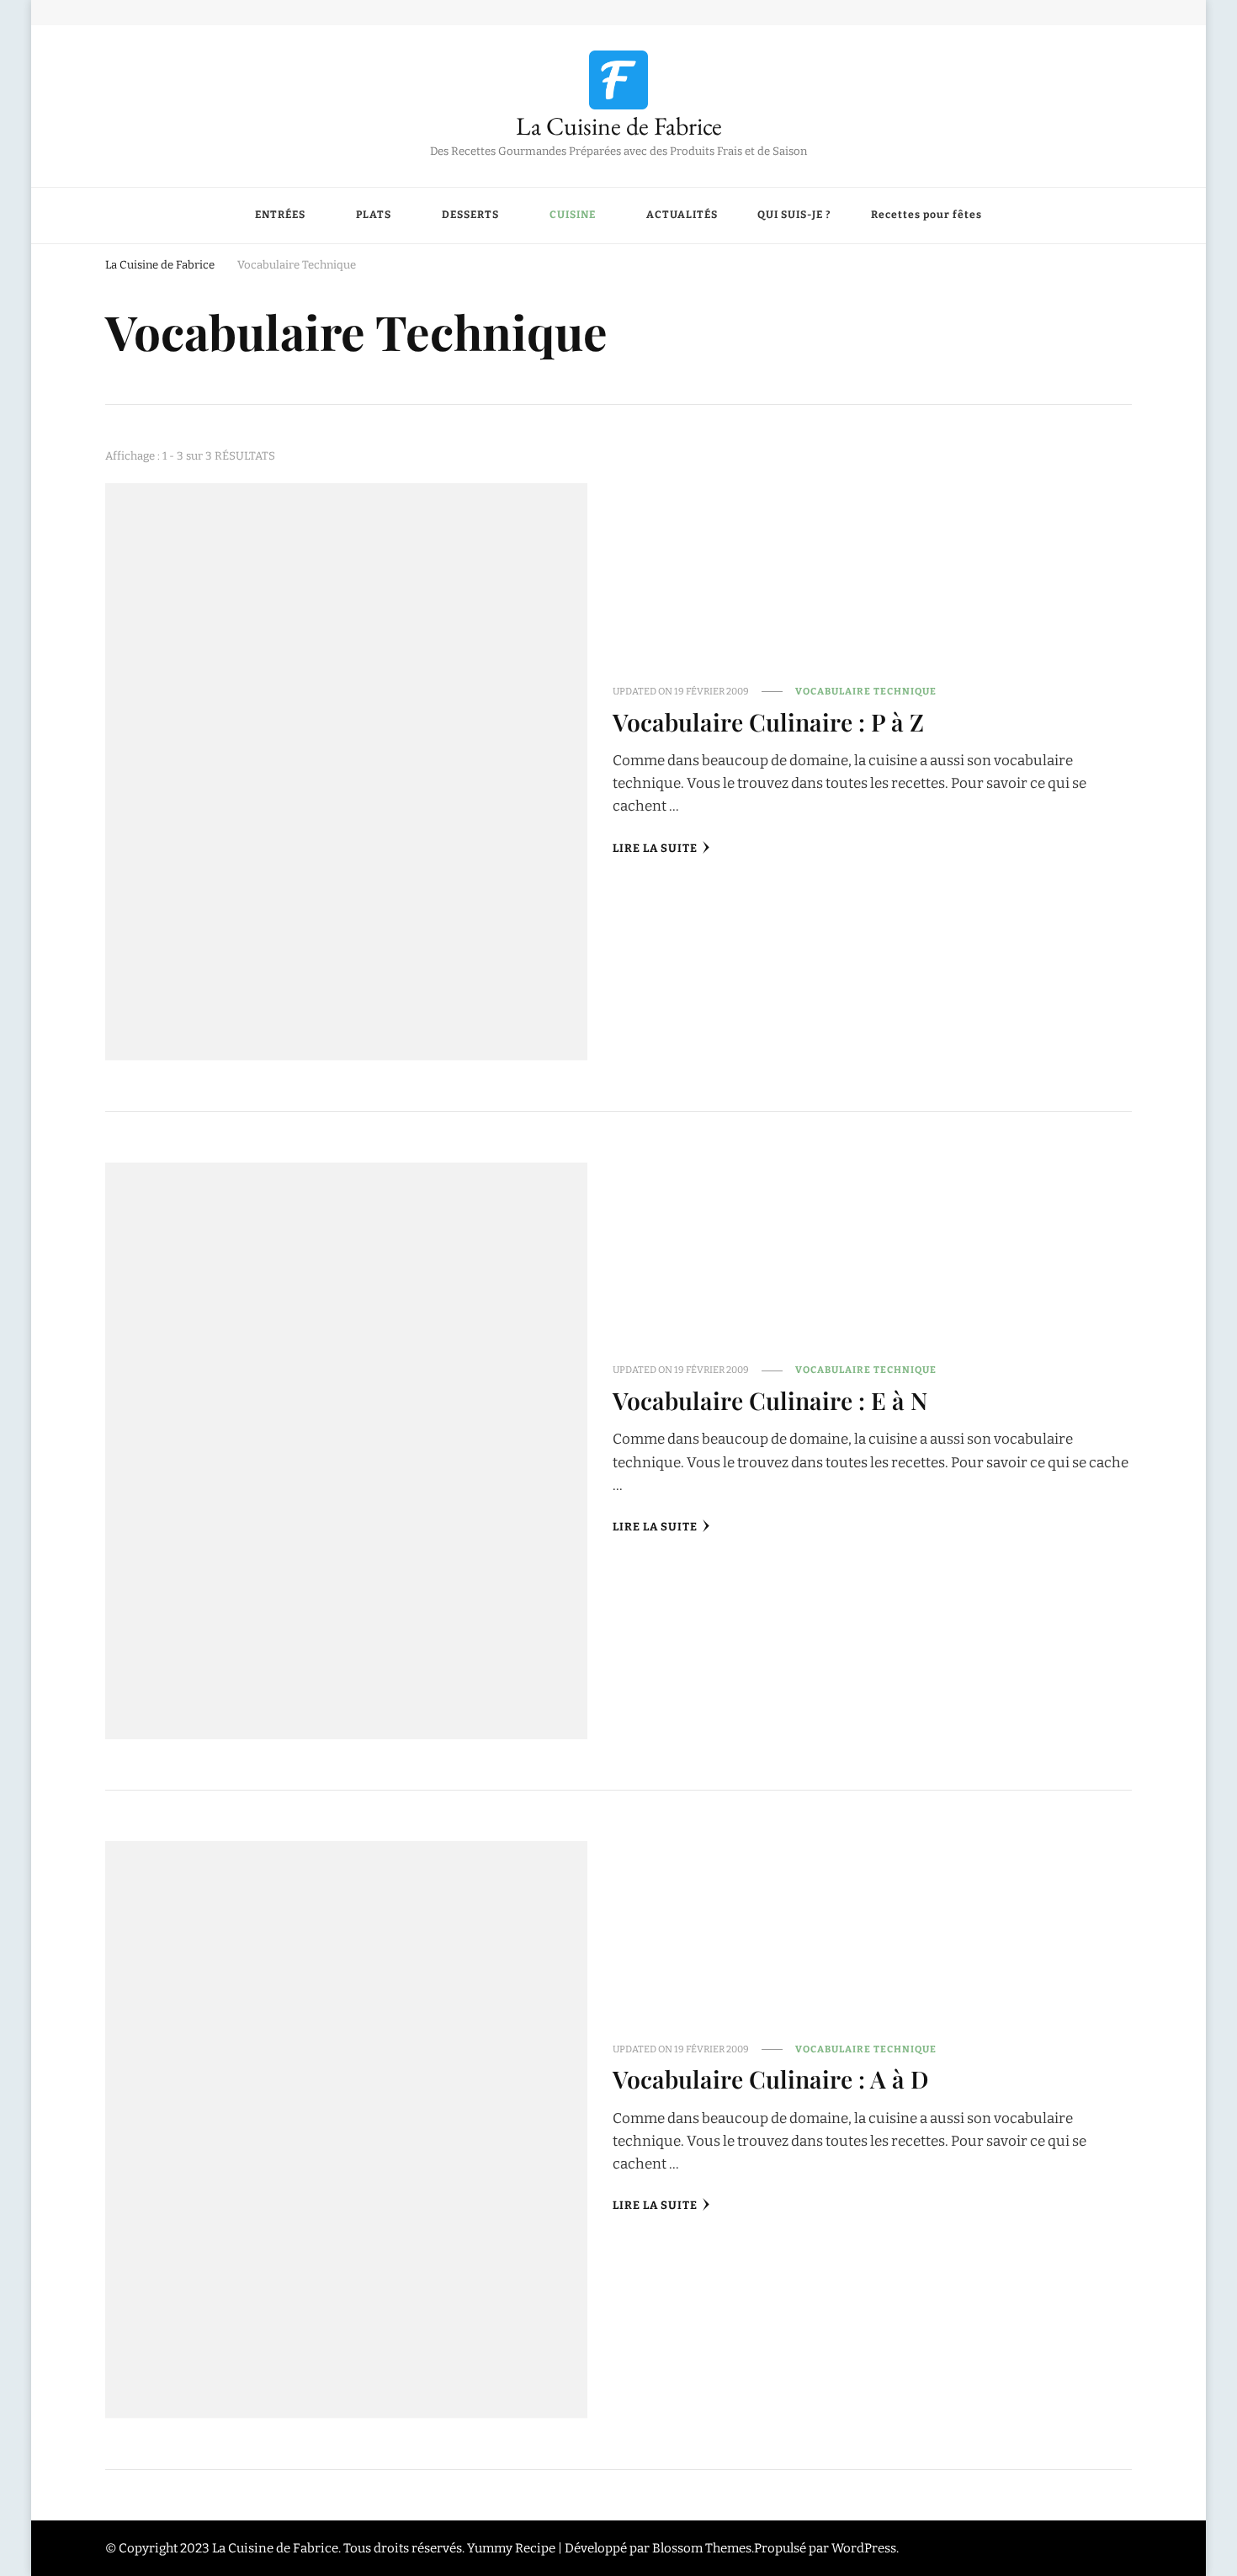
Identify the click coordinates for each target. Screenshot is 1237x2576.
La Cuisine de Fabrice (619, 126)
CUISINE (573, 215)
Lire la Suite (655, 849)
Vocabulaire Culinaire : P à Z (768, 721)
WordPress (864, 2548)
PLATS (374, 215)
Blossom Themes (702, 2548)
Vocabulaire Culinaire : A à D (771, 2078)
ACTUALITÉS (682, 215)
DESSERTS (470, 215)
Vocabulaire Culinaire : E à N (770, 1400)
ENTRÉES (280, 215)
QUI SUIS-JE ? (794, 215)
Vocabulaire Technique (866, 691)
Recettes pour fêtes (926, 215)
